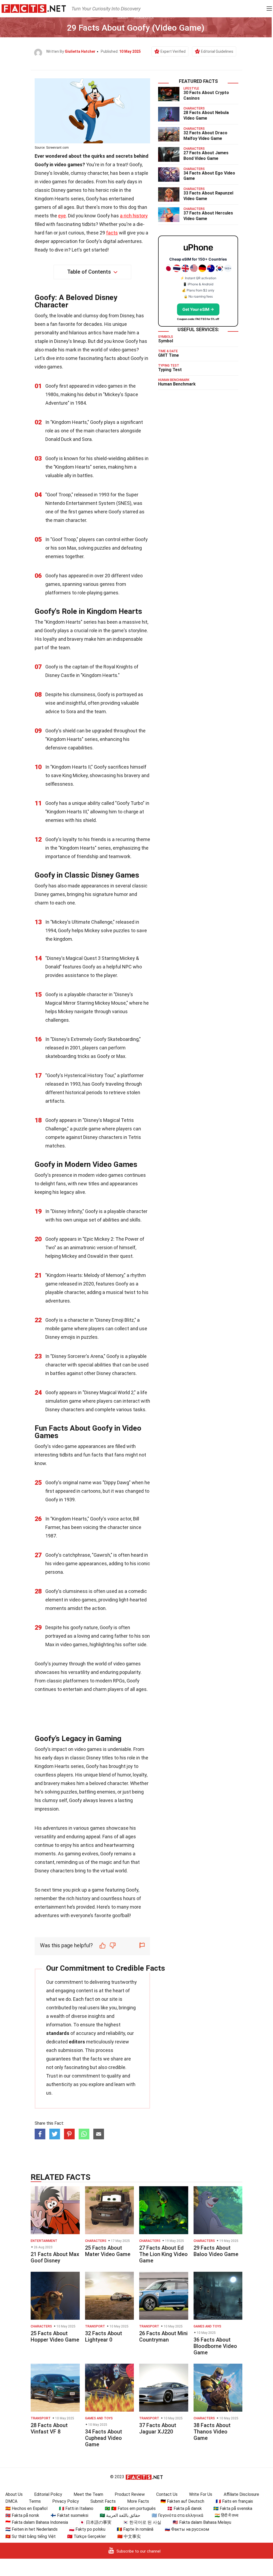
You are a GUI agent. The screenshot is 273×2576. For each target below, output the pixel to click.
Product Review (130, 2494)
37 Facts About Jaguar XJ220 (158, 2428)
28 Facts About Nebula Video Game (206, 115)
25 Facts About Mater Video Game (108, 2251)
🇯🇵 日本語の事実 (95, 2522)
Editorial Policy (48, 2494)
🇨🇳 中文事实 (129, 2536)
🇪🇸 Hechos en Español (26, 2508)
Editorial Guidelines (217, 51)
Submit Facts (103, 2501)
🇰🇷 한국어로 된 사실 (142, 2522)
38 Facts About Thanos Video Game (212, 2432)
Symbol (166, 341)
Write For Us (201, 2494)
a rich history (134, 216)
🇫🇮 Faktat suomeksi (69, 2515)
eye (62, 216)
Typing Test (170, 370)
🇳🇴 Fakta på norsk (22, 2515)
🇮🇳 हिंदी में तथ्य (226, 2515)
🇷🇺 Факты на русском (187, 2529)
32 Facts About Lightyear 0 (104, 2336)
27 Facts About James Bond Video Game (206, 156)
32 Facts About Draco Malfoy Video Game (205, 136)
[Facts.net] (34, 8)
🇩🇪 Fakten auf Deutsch (182, 2501)
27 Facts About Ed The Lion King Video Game (163, 2254)
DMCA (11, 2501)
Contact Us (167, 2494)
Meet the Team (88, 2494)
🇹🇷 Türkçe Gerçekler (87, 2536)
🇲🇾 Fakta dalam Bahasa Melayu (202, 2522)
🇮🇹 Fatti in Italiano (76, 2508)
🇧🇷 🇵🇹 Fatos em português (130, 2508)
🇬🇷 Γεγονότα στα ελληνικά (177, 2515)
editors (77, 2042)
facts (112, 233)
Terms (35, 2501)
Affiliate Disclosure (241, 2494)
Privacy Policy (66, 2501)
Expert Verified (173, 51)
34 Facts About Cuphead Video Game (104, 2438)
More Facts (138, 2501)
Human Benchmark (177, 384)
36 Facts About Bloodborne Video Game (215, 2346)
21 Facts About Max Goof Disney (55, 2257)
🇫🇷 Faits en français (234, 2501)
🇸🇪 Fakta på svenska (233, 2508)
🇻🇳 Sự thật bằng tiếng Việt (31, 2536)
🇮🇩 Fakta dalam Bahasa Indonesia (37, 2522)
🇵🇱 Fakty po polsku (87, 2529)
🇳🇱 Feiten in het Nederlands (31, 2529)
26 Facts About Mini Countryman (163, 2336)
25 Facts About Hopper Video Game (55, 2336)
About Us (14, 2494)
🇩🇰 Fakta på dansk (184, 2508)
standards (58, 2033)
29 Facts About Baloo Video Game (216, 2251)
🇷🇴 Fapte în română (135, 2529)
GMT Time (168, 355)
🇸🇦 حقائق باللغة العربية (120, 2515)
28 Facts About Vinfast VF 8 (49, 2428)
